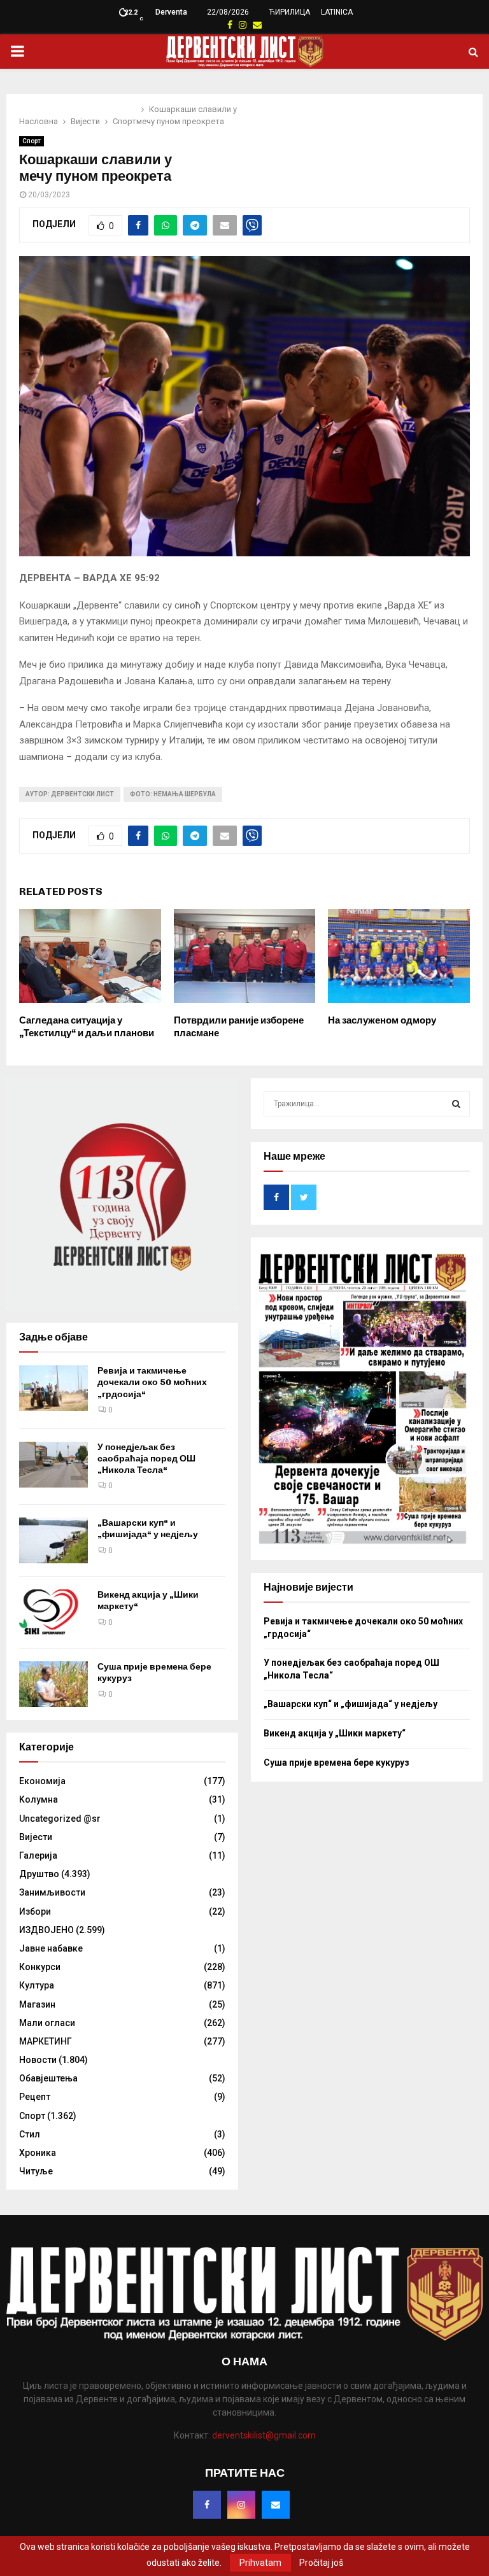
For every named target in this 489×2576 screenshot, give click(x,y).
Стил (30, 2134)
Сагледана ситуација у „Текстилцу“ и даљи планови (87, 1027)
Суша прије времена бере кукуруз (337, 1763)
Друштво (39, 1874)
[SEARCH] (456, 1104)
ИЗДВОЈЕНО (46, 1930)
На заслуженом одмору (382, 1020)
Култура (37, 1985)
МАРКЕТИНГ (46, 2041)
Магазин (37, 2004)
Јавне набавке (51, 1948)
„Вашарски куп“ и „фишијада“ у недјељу (148, 1529)
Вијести (36, 1837)
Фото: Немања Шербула (173, 794)
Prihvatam (260, 2563)
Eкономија (42, 1781)
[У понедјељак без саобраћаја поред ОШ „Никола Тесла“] (53, 1465)
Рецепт (35, 2097)
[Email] (276, 2505)
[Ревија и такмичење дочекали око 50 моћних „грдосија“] (53, 1388)
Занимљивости (52, 1892)
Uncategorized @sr (60, 1819)
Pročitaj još (321, 2563)
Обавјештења (48, 2078)
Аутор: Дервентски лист (70, 794)
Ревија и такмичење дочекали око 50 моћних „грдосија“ (152, 1382)
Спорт (32, 141)
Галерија (38, 1855)
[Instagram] (241, 2505)
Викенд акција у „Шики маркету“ (335, 1733)
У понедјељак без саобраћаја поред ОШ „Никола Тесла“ (146, 1459)
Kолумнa (39, 1799)
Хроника (38, 2153)
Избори (35, 1911)
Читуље (36, 2171)
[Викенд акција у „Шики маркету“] (53, 1612)
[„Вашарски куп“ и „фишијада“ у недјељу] (53, 1540)
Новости (38, 2060)
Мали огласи (47, 2023)
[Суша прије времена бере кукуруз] (53, 1684)
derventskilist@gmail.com (264, 2435)
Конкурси (40, 1967)
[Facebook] (207, 2505)
